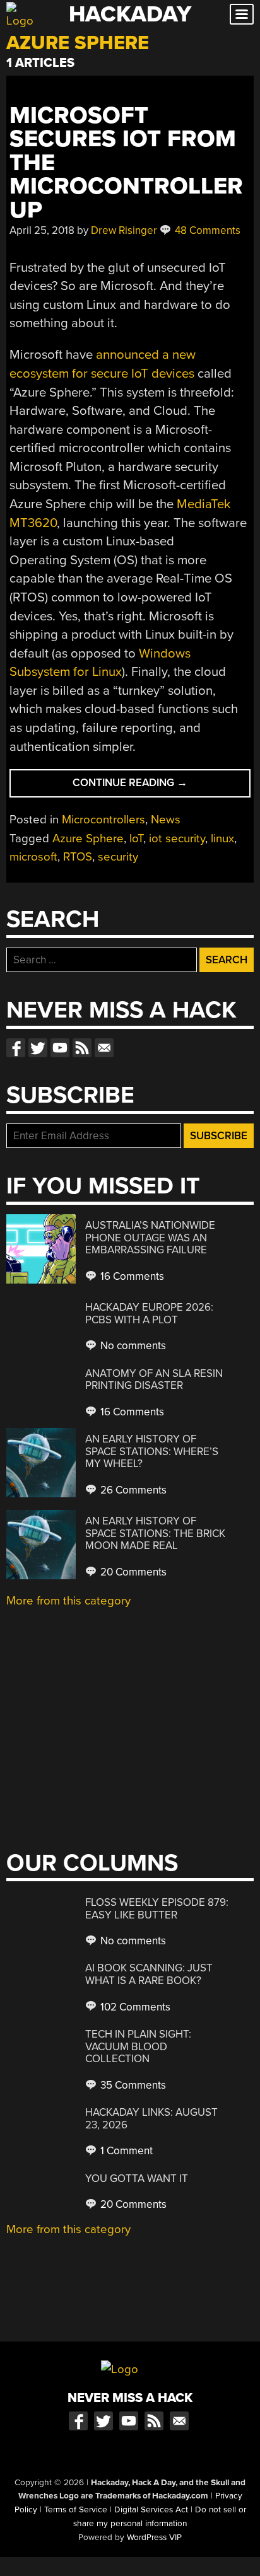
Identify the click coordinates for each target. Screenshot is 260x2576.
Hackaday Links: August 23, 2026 (151, 2119)
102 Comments (134, 2007)
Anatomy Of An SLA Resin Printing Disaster (154, 1380)
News (166, 820)
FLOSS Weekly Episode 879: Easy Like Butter (157, 1909)
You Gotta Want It (137, 2179)
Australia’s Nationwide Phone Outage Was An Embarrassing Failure (150, 1238)
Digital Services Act (151, 2510)
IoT (136, 838)
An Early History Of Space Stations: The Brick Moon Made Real (155, 1533)
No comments (132, 1346)
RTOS (78, 857)
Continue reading (161, 786)
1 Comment (125, 2151)
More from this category (68, 1601)
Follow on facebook (16, 1048)
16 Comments (131, 1276)
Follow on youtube (60, 1048)
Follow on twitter (38, 1048)
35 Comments (132, 2085)
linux (222, 838)
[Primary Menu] (242, 14)
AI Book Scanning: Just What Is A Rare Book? (149, 1974)
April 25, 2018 (42, 230)
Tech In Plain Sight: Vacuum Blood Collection (138, 2046)
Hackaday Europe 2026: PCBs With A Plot (149, 1314)
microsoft (33, 857)
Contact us (104, 1048)
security (118, 857)
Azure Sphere (88, 838)
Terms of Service (76, 2510)
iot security (177, 838)
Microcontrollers (103, 820)
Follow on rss (82, 1048)
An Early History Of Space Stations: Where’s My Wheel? (152, 1451)
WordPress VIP (154, 2538)
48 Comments (206, 230)
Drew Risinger (124, 230)
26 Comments (132, 1490)
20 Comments (132, 1572)
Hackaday (130, 14)
